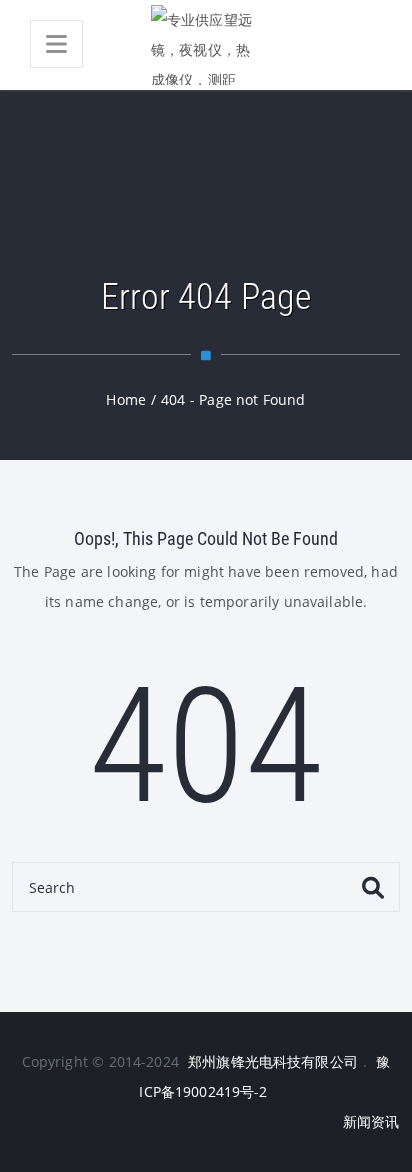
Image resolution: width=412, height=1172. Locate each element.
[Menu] (56, 44)
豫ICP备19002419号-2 (264, 1076)
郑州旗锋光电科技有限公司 (273, 1061)
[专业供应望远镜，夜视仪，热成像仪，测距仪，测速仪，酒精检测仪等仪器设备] (206, 45)
